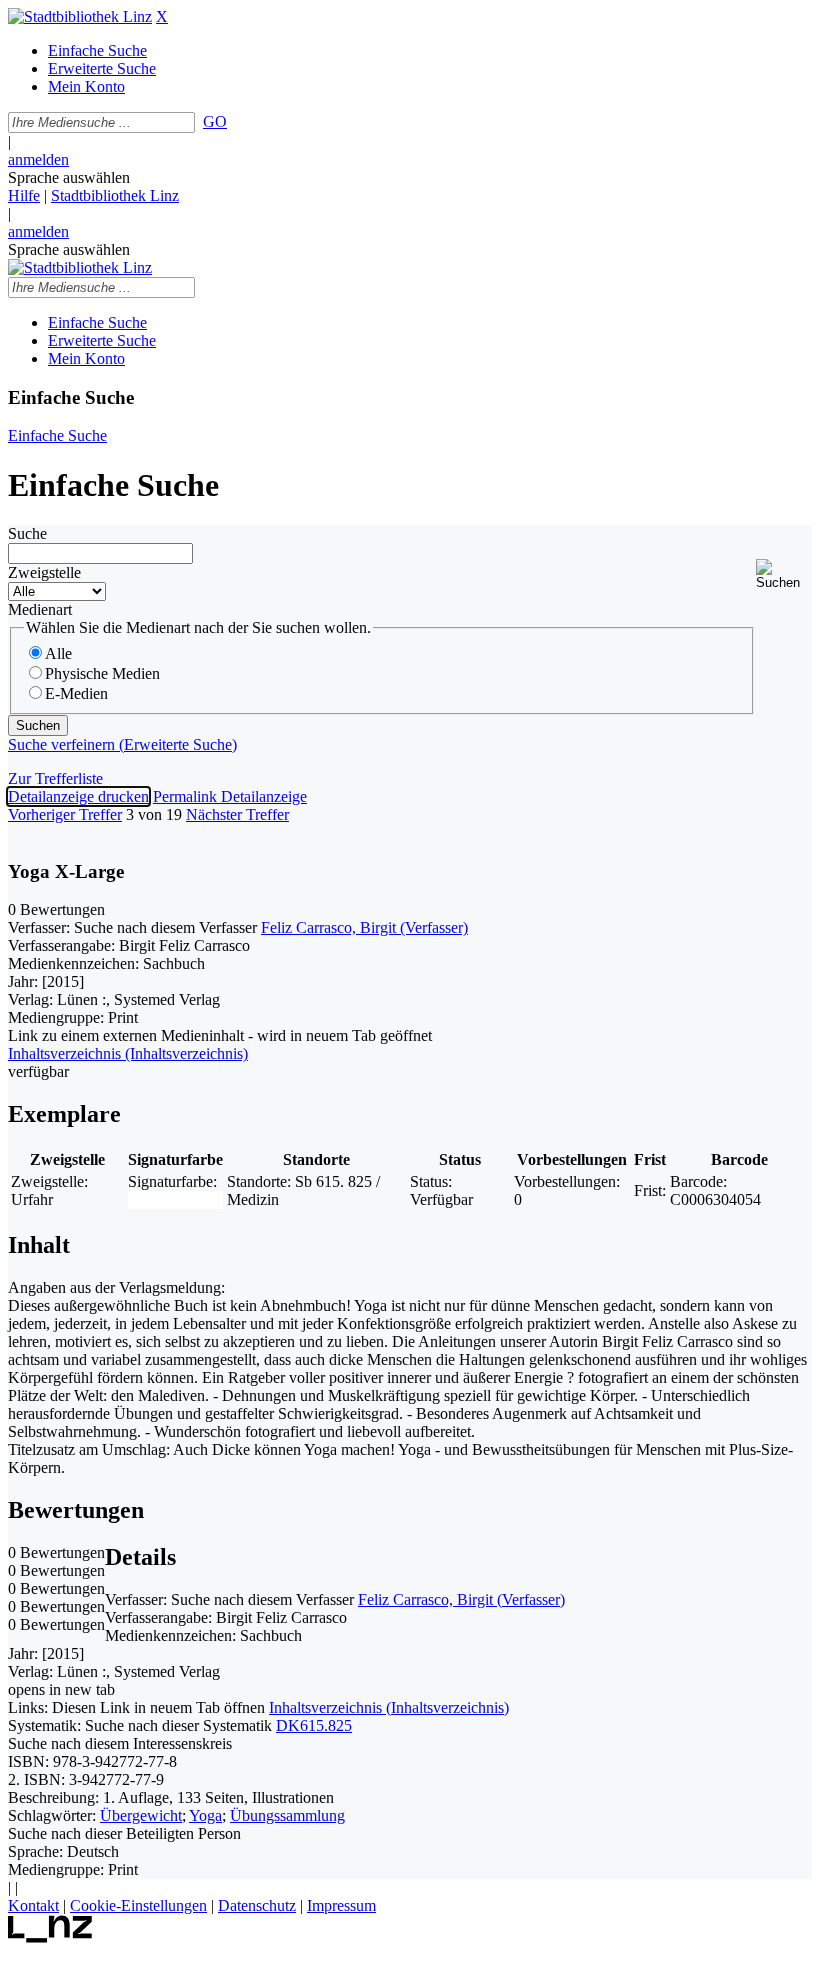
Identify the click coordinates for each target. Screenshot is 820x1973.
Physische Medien (102, 673)
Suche (27, 533)
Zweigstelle (44, 572)
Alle (58, 653)
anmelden (38, 159)
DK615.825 (314, 1725)
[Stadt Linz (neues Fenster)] (50, 1937)
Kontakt (33, 1905)
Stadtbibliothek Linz (115, 195)
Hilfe (24, 195)
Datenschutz (257, 1905)
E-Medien (76, 693)
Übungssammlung (287, 1815)
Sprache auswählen (69, 177)
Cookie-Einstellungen (138, 1905)
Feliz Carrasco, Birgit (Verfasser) (364, 927)
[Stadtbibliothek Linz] (80, 16)
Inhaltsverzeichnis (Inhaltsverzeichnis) (389, 1707)
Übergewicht (141, 1815)
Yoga (205, 1815)
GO (215, 121)
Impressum (341, 1905)
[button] (784, 574)
